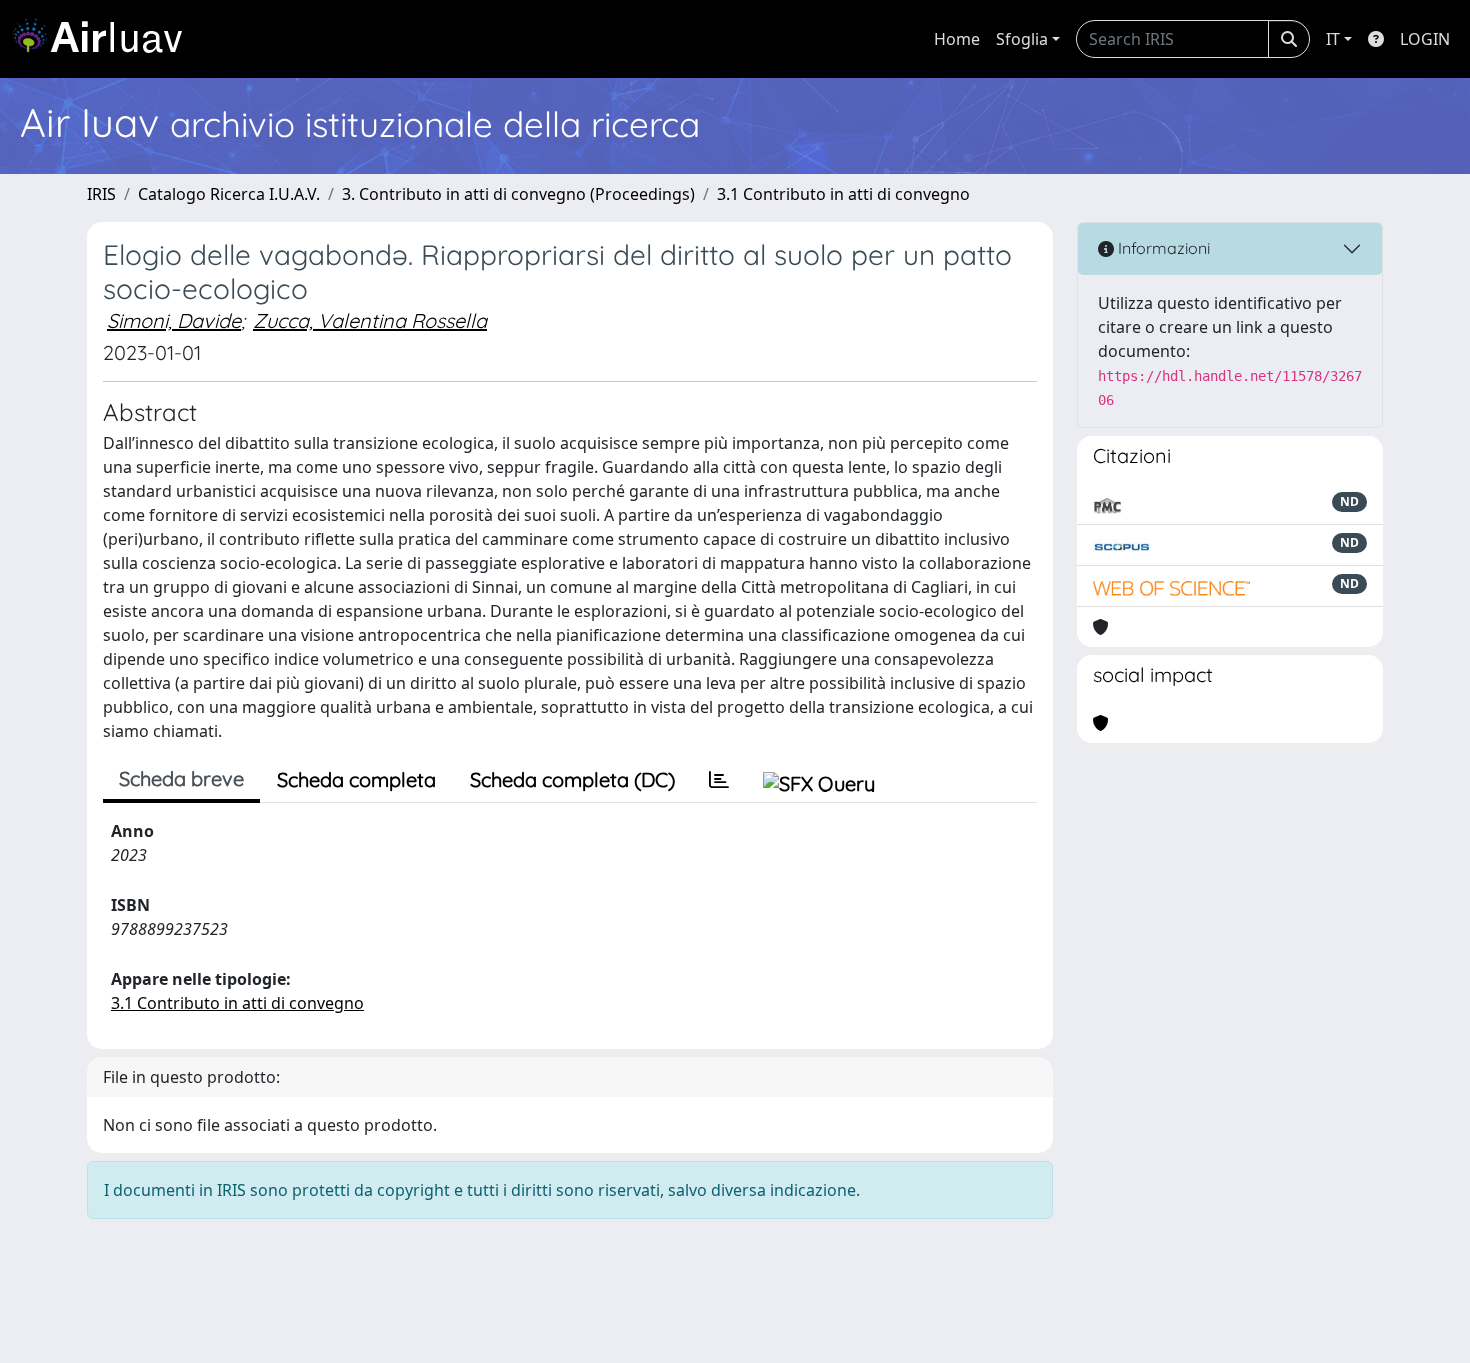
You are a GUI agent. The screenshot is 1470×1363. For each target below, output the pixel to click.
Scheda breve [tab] (181, 778)
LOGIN (1425, 39)
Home (957, 39)
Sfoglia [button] (1022, 39)
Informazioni (1162, 248)
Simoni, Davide (174, 320)
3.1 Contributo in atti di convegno (843, 194)
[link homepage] (105, 39)
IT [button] (1333, 39)
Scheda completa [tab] (356, 779)
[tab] (719, 780)
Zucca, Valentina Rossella (370, 320)
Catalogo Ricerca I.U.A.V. (229, 194)
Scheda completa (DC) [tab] (572, 779)
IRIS (101, 194)
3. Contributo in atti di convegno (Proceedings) (518, 194)
